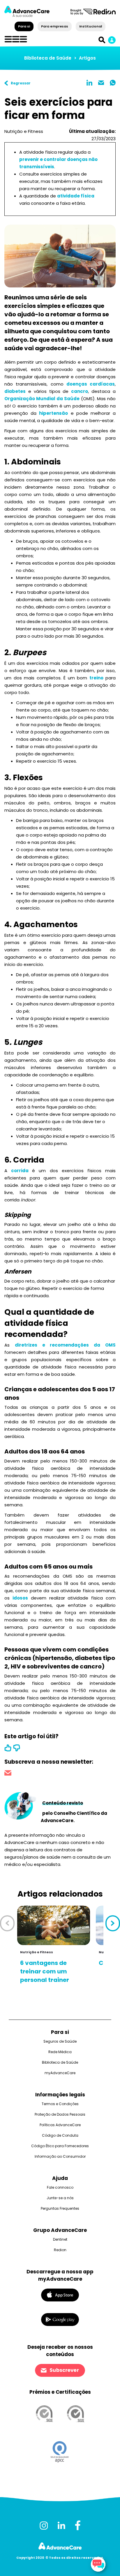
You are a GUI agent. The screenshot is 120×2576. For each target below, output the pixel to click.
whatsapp (113, 83)
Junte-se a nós (60, 2198)
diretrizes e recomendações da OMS (65, 1345)
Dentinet (60, 2239)
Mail (101, 83)
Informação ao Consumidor (60, 2156)
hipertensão (53, 413)
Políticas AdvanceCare (60, 2125)
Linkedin (89, 83)
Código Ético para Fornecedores (60, 2146)
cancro (80, 391)
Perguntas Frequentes (60, 2208)
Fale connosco (60, 2187)
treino (96, 678)
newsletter (8, 1774)
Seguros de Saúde (60, 2041)
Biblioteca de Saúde (48, 58)
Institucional (90, 26)
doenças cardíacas (91, 384)
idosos (20, 1598)
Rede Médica (60, 2052)
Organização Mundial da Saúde (42, 399)
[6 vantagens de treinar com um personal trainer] (54, 1925)
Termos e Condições (60, 2104)
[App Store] (60, 2295)
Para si (24, 26)
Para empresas (55, 26)
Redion (60, 2250)
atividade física (76, 196)
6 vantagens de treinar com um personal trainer (45, 1971)
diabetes (15, 391)
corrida (22, 1171)
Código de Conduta (60, 2135)
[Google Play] (60, 2319)
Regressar (21, 83)
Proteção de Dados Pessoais (60, 2114)
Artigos (87, 58)
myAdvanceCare (60, 2073)
